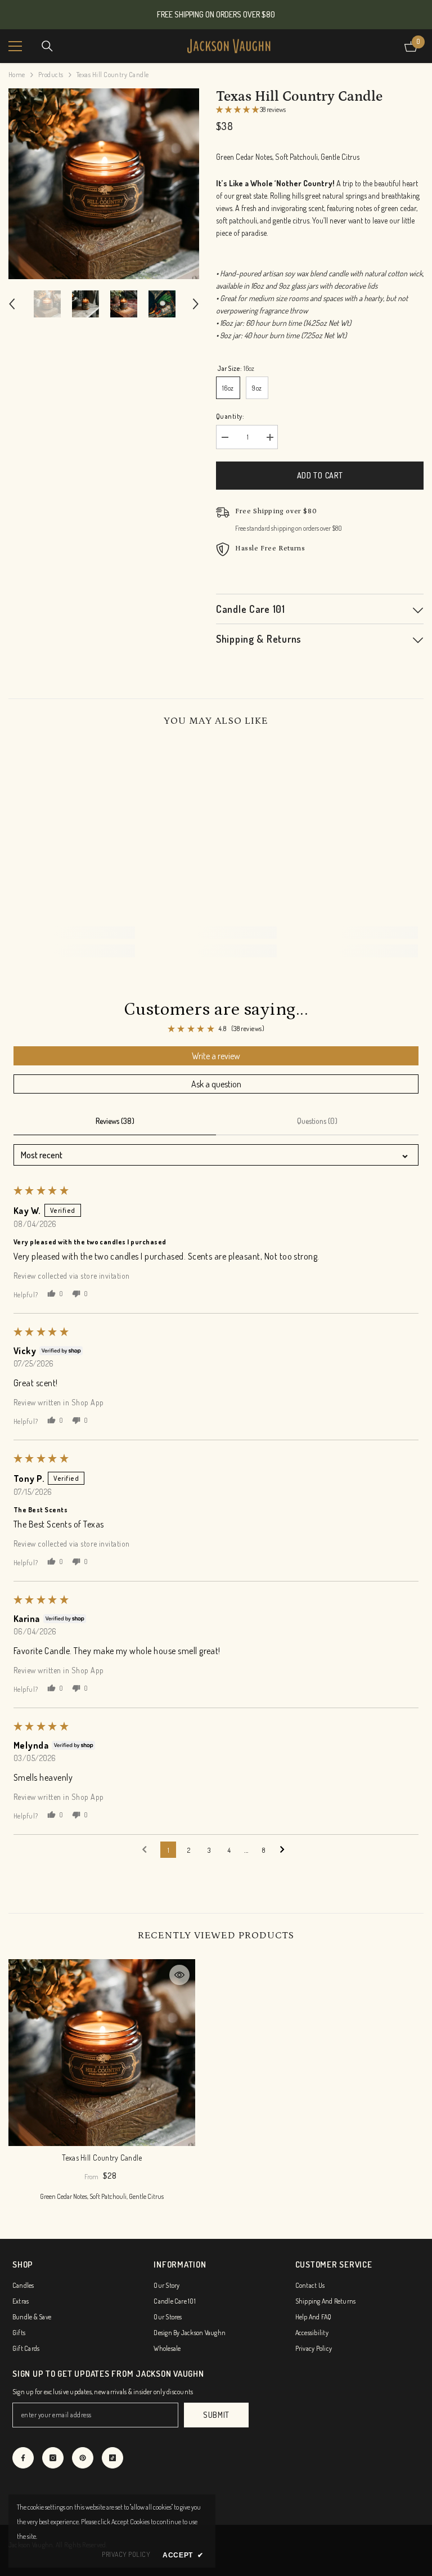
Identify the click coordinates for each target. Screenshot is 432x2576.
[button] (12, 304)
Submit (216, 2415)
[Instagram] (53, 2458)
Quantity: (230, 416)
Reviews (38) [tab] (115, 1121)
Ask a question (216, 1084)
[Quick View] (179, 1975)
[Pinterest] (83, 2458)
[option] (104, 184)
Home (17, 75)
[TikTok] (112, 2458)
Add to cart (320, 475)
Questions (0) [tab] (317, 1121)
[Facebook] (23, 2458)
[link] (75, 933)
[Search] (47, 46)
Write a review (216, 1056)
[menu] (15, 46)
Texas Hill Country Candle (102, 2158)
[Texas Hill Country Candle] (102, 2053)
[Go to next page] (285, 1850)
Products (51, 75)
